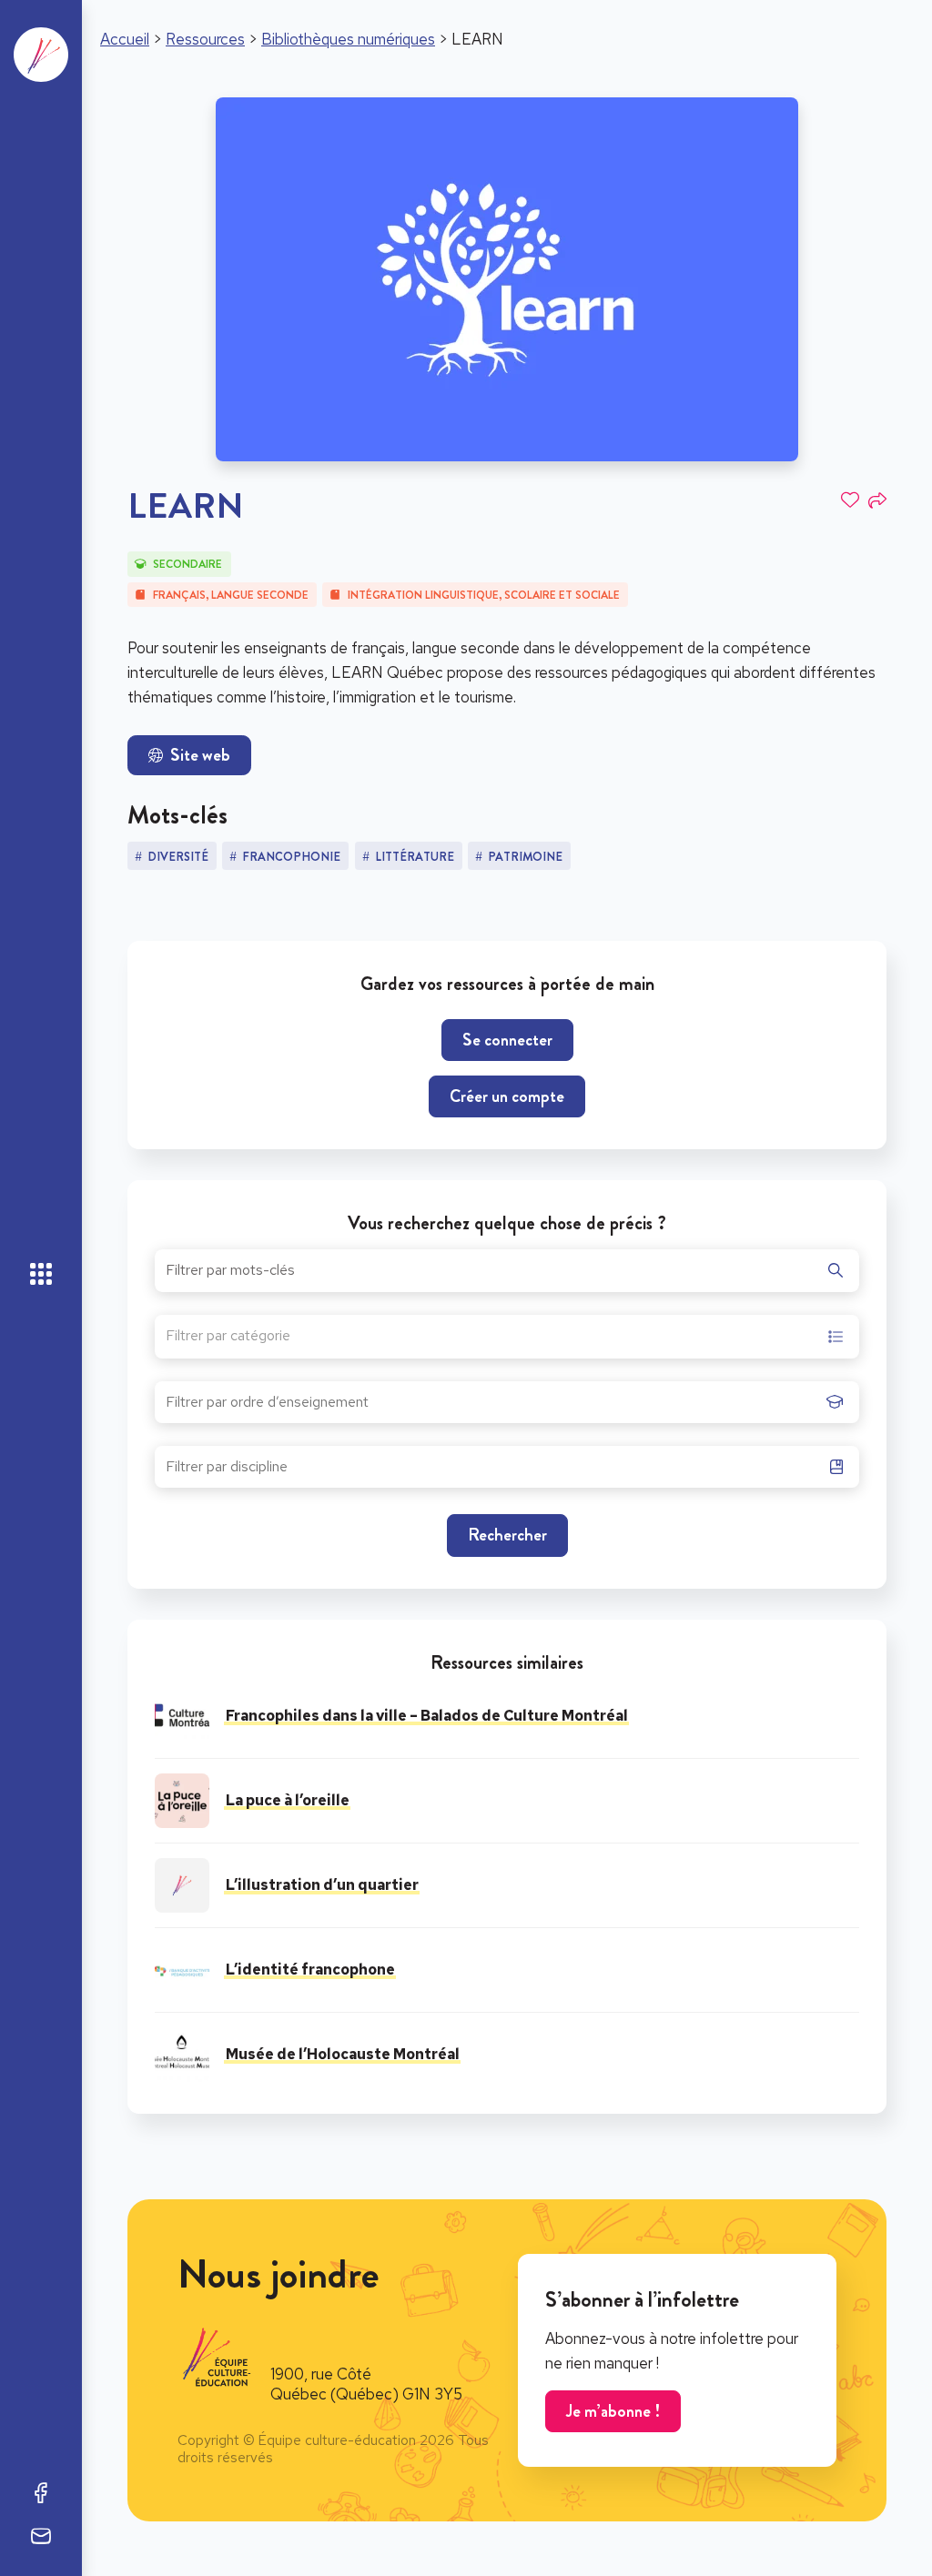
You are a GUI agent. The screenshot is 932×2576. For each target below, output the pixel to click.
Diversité (178, 857)
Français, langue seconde (231, 595)
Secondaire (187, 564)
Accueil (125, 39)
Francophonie (291, 857)
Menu (41, 1274)
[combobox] (507, 1337)
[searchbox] (491, 1408)
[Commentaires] (41, 2536)
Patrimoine (525, 857)
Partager (877, 500)
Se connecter (507, 1040)
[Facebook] (41, 2492)
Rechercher (507, 1535)
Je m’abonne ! (613, 2411)
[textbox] (228, 1338)
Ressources (205, 39)
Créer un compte (507, 1096)
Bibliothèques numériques (348, 39)
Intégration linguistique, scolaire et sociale (484, 595)
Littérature (415, 857)
